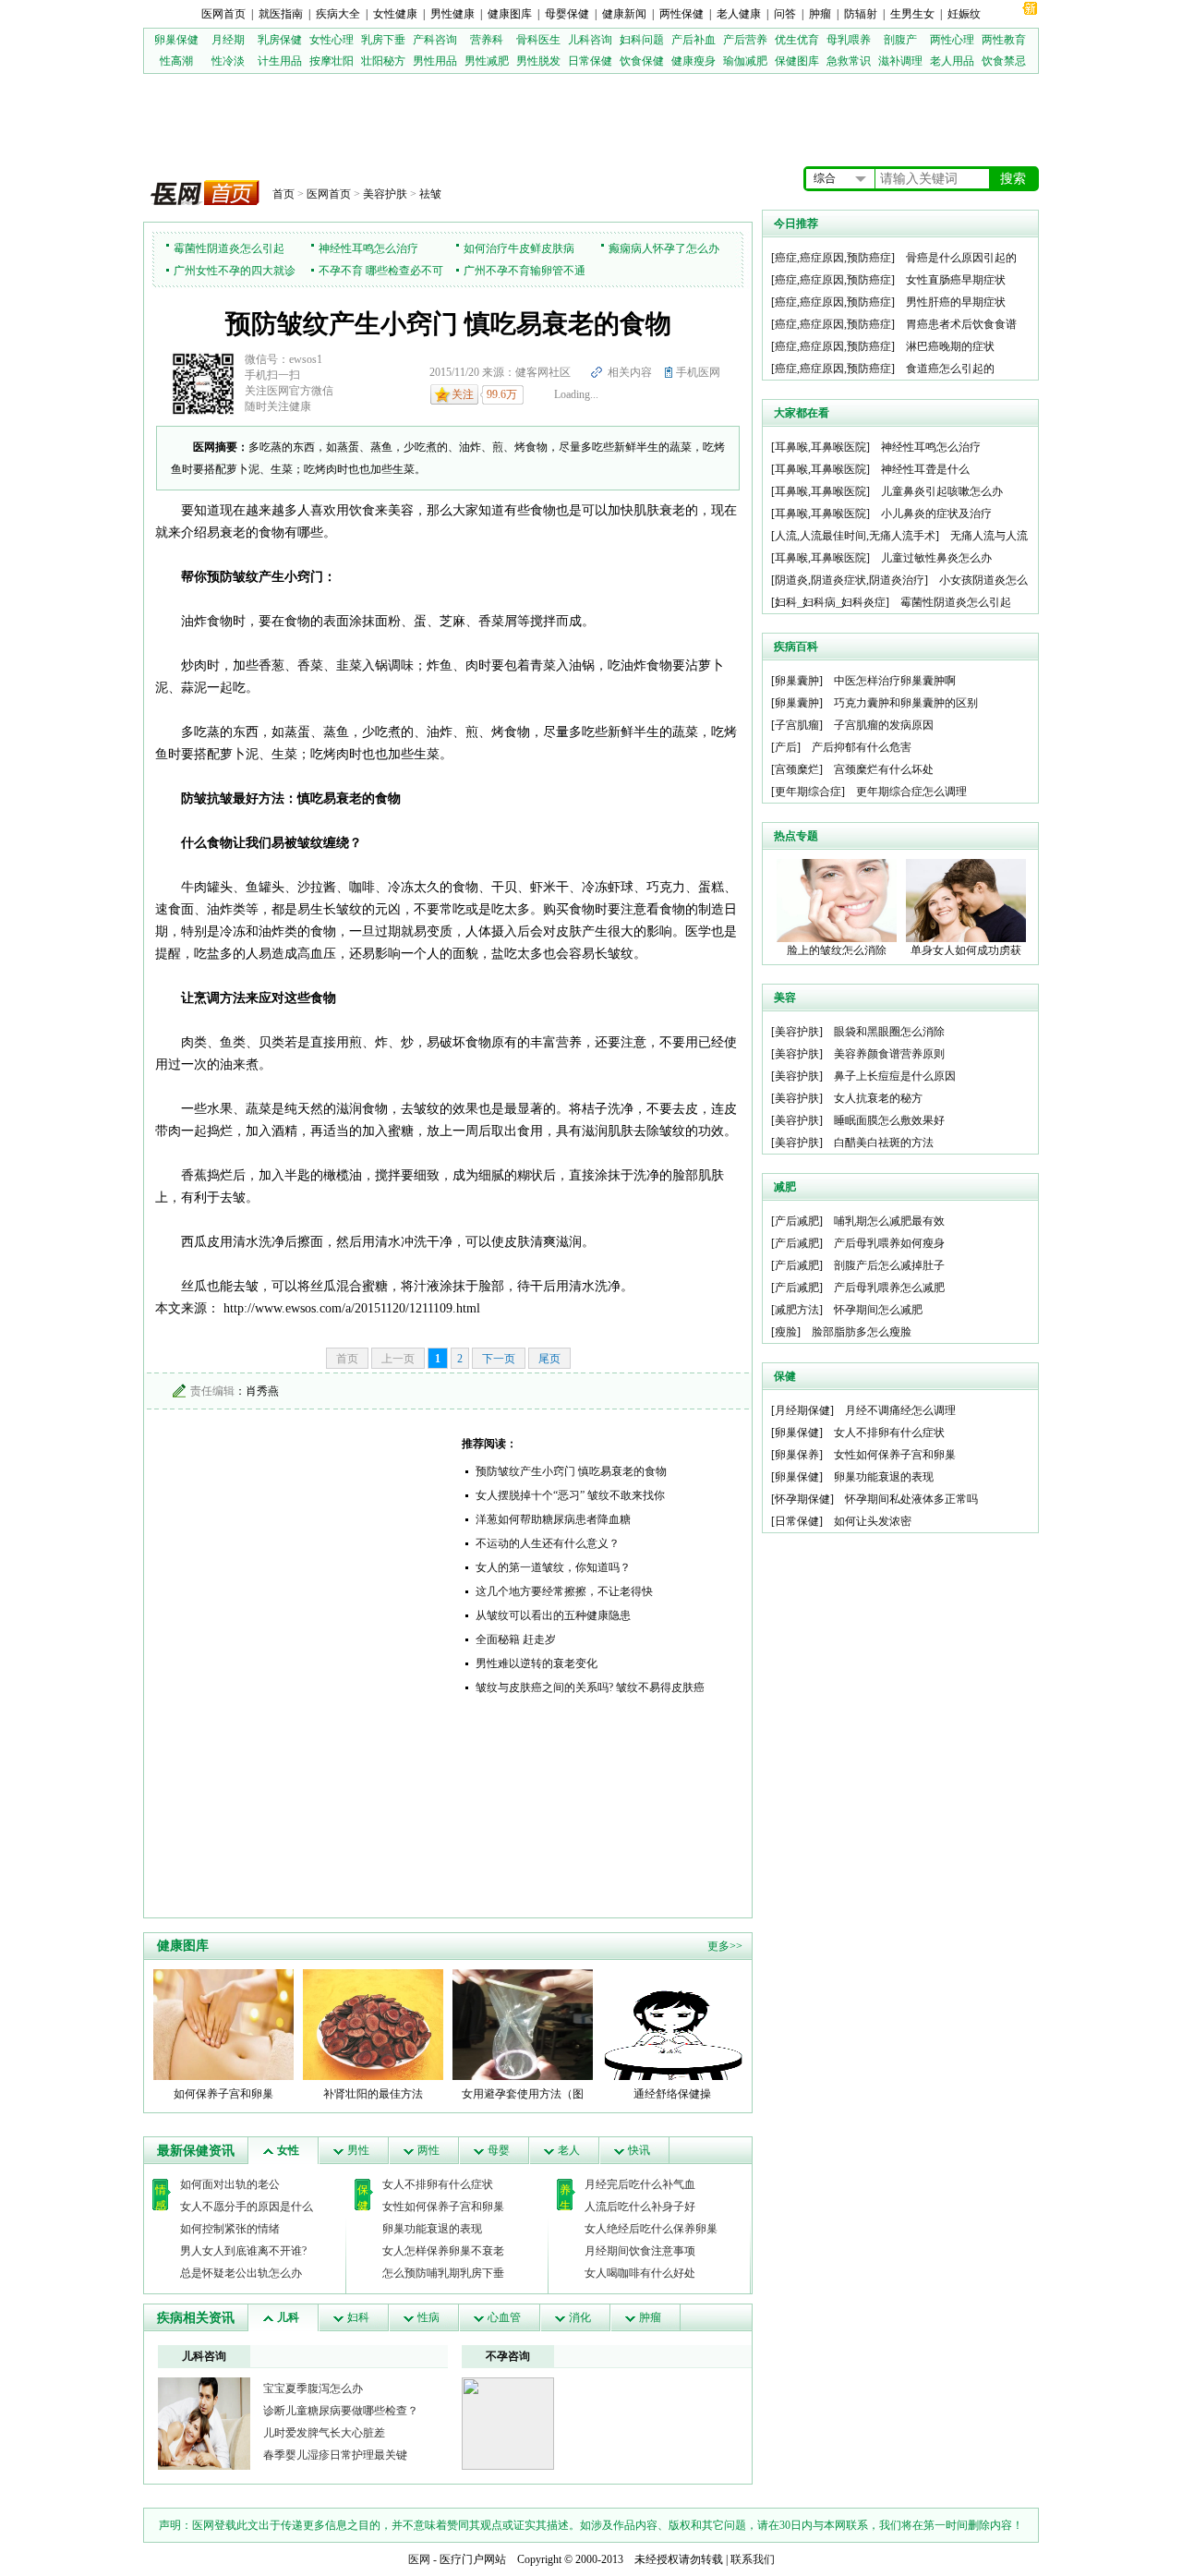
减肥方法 (797, 1310)
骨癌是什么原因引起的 (961, 258)
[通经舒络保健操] (672, 2024)
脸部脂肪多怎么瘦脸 (862, 1332)
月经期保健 (802, 1410)
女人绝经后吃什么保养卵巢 (651, 2229)
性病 (428, 2317)
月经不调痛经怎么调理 (900, 1410)
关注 (463, 394)
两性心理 (952, 40)
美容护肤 (385, 194)
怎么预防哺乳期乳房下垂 (443, 2273)
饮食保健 (642, 61)
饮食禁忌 (1004, 61)
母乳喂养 (849, 40)
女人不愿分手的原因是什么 (247, 2207)
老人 (569, 2150)
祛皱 (430, 194)
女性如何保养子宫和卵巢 (443, 2207)
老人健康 (739, 14)
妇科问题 (642, 40)
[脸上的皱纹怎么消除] (837, 900)
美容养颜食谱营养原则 (889, 1054)
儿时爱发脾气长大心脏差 (324, 2433)
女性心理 (332, 40)
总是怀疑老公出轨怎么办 (241, 2273)
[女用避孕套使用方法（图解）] (523, 2024)
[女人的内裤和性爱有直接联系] (508, 2423)
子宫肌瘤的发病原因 (884, 725)
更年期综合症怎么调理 (911, 792)
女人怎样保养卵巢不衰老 (443, 2251)
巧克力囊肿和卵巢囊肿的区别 (906, 703)
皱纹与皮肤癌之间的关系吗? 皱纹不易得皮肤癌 (590, 1687)
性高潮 (176, 61)
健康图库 (510, 14)
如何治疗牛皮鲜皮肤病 (519, 248)
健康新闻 (624, 14)
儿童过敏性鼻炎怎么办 (936, 558)
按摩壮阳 (332, 61)
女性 (288, 2150)
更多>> (725, 1946)
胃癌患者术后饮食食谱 (961, 324)
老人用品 (952, 61)
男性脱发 (538, 61)
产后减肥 (797, 1221)
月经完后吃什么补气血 (640, 2184)
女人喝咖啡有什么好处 (640, 2273)
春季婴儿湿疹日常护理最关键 (335, 2455)
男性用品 (435, 61)
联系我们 (753, 2559)
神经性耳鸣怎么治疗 (368, 248)
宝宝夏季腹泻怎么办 (313, 2389)
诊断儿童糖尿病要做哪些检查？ (341, 2411)
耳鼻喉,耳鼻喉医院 (820, 447)
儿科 (288, 2317)
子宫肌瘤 (797, 725)
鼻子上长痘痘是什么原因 (895, 1076)
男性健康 (452, 14)
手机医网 (698, 372)
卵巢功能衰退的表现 (432, 2229)
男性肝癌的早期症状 (956, 302)
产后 (786, 747)
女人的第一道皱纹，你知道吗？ (553, 1567)
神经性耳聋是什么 (925, 469)
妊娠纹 (964, 14)
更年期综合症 (808, 792)
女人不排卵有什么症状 (438, 2184)
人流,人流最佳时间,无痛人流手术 (855, 536)
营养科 (487, 40)
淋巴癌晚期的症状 (950, 346)
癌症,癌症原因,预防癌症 (833, 258)
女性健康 (395, 14)
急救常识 (849, 61)
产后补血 (694, 40)
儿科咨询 (590, 40)
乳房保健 (280, 40)
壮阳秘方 (383, 61)
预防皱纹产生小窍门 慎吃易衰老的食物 (571, 1471)
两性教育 (1004, 40)
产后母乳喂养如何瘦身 (889, 1243)
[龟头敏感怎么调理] (204, 2423)
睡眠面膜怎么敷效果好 (889, 1120)
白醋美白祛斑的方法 (884, 1143)
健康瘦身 (694, 61)
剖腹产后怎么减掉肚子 (889, 1265)
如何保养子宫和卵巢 (223, 2094)
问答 (785, 14)
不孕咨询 (508, 2356)
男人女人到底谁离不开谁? (243, 2251)
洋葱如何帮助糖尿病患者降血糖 (553, 1519)
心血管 (504, 2317)
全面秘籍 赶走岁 (516, 1639)
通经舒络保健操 (672, 2094)
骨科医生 (538, 40)
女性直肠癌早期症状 (956, 280)
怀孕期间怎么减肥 (878, 1310)
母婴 (499, 2150)
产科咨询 (435, 40)
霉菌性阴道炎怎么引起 (229, 248)
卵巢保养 (797, 1455)
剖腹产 (900, 40)
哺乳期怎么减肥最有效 (889, 1221)
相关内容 (630, 372)
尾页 (549, 1359)
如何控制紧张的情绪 (230, 2229)
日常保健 (590, 61)
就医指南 (281, 14)
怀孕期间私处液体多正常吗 (911, 1499)
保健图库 (797, 61)
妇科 (358, 2317)
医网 (419, 2559)
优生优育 (797, 40)
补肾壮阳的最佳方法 (373, 2094)
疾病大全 (338, 14)
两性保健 (681, 14)
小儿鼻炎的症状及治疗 (936, 514)
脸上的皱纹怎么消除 (837, 950)
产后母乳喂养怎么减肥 (889, 1288)
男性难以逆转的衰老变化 (537, 1663)
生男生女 (912, 14)
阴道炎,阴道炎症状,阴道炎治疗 (850, 580)
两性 (428, 2150)
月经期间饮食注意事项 (640, 2251)
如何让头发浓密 (873, 1521)
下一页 (499, 1359)
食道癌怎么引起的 (950, 369)
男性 (358, 2150)
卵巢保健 (176, 40)
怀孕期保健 (802, 1499)
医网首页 (223, 14)
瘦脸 (786, 1332)
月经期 (228, 40)
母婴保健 (567, 14)
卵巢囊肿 (797, 681)
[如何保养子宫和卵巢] (223, 2024)
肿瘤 (820, 14)
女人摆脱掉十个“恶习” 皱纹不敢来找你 (570, 1495)
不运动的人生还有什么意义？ (548, 1543)
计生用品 (280, 61)
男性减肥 (487, 61)
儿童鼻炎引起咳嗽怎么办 (942, 491)
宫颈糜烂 (797, 769)
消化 (580, 2317)
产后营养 (745, 40)
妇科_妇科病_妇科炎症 (830, 602)
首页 (283, 194)
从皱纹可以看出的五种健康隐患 (553, 1615)
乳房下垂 (383, 40)
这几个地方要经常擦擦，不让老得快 (564, 1591)
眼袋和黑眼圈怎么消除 (889, 1032)
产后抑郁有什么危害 (862, 747)
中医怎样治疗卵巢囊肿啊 (895, 681)
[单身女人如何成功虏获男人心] (966, 900)
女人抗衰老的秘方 (878, 1098)
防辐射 (861, 14)
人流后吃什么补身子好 (640, 2207)
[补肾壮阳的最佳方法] (373, 2024)
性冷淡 (228, 61)
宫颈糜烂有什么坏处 (884, 769)
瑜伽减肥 (745, 61)
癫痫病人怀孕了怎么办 (664, 248)
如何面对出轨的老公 (230, 2184)
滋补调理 (900, 61)
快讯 (639, 2150)
